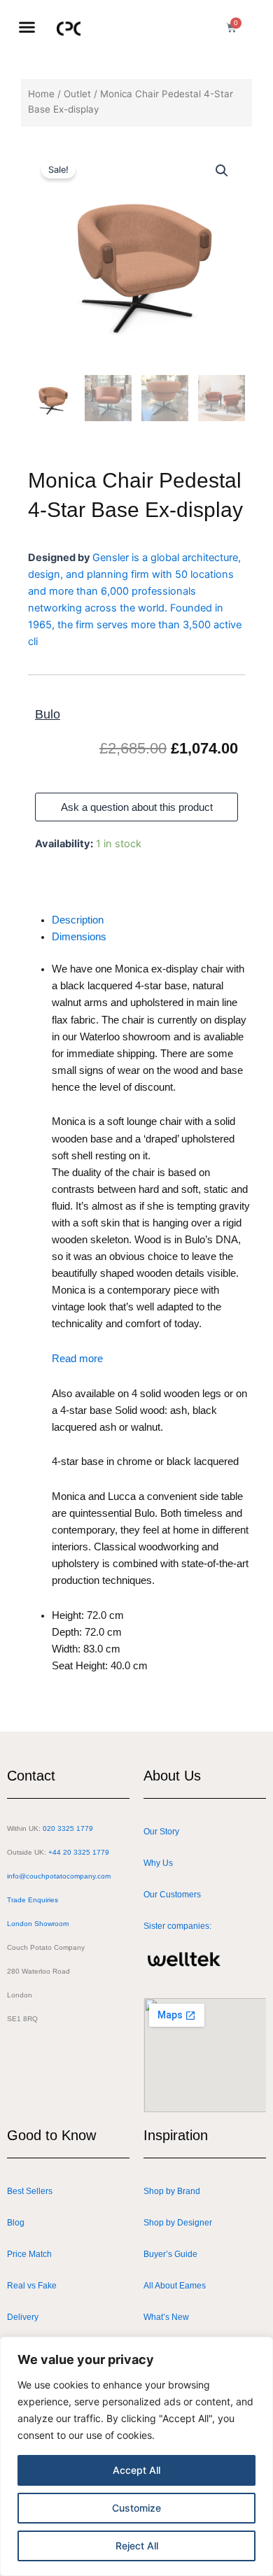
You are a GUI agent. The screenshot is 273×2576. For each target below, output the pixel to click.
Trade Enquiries (33, 1900)
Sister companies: (177, 1926)
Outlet (77, 94)
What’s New (166, 2317)
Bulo (48, 714)
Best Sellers (30, 2191)
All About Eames (175, 2286)
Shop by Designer (178, 2223)
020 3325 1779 (68, 1828)
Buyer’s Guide (170, 2254)
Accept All (136, 2470)
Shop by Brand (172, 2191)
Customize (136, 2508)
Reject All (137, 2546)
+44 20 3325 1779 (79, 1852)
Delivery (23, 2317)
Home (41, 94)
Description (78, 920)
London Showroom (38, 1924)
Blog (16, 2223)
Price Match (29, 2254)
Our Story (161, 1832)
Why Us (158, 1863)
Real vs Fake (32, 2286)
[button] (27, 27)
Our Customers (172, 1895)
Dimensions (79, 937)
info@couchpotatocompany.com (59, 1876)
